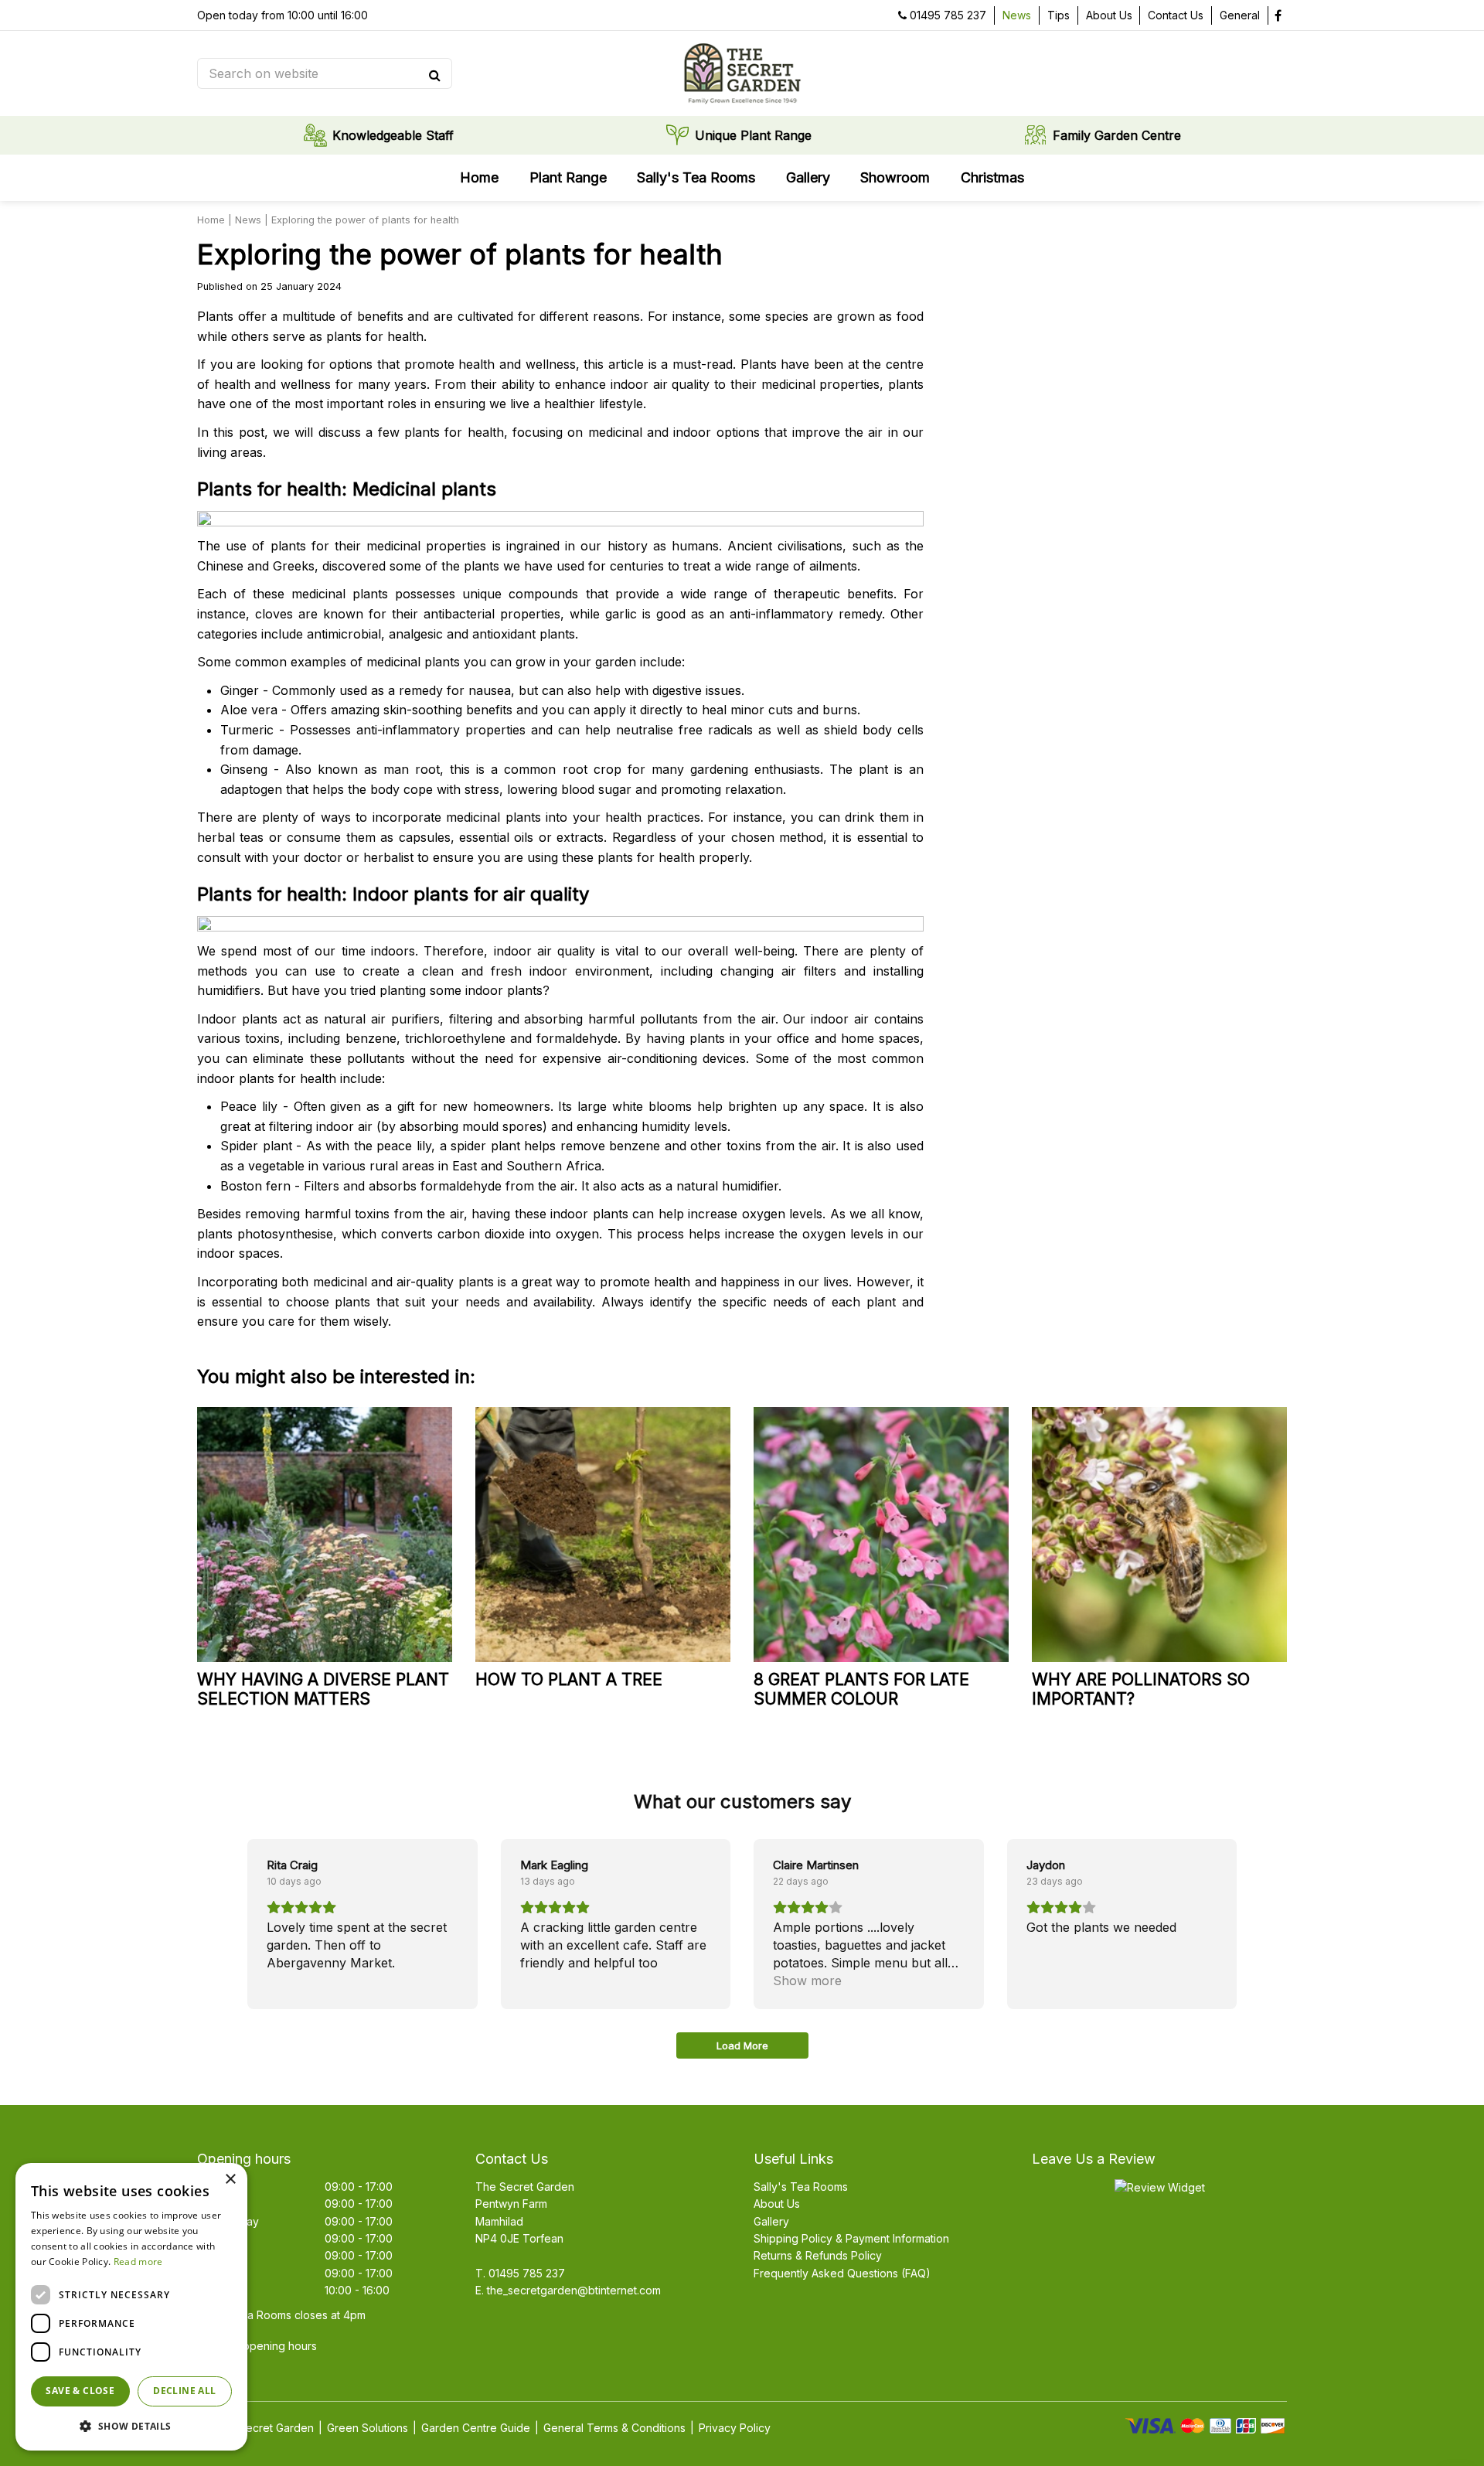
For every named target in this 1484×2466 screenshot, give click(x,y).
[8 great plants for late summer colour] (881, 1534)
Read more (138, 2262)
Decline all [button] (184, 2391)
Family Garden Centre (1117, 135)
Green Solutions (368, 2428)
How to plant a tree (569, 1679)
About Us (777, 2204)
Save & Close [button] (80, 2391)
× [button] (230, 2180)
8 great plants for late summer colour (861, 1689)
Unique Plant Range (753, 135)
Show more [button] (807, 1981)
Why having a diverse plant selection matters (323, 1689)
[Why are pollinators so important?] (1159, 1534)
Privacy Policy (735, 2428)
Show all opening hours (257, 2346)
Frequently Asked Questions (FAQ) (842, 2273)
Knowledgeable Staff (393, 135)
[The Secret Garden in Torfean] (742, 73)
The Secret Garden (525, 2187)
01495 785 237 (948, 15)
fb (1278, 15)
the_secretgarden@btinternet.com (574, 2290)
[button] (131, 2426)
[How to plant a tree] (603, 1534)
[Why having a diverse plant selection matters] (325, 1534)
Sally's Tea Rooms (801, 2187)
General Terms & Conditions (614, 2428)
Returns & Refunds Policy (818, 2255)
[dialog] (131, 2307)
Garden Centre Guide (476, 2428)
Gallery (771, 2221)
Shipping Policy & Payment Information (851, 2238)
